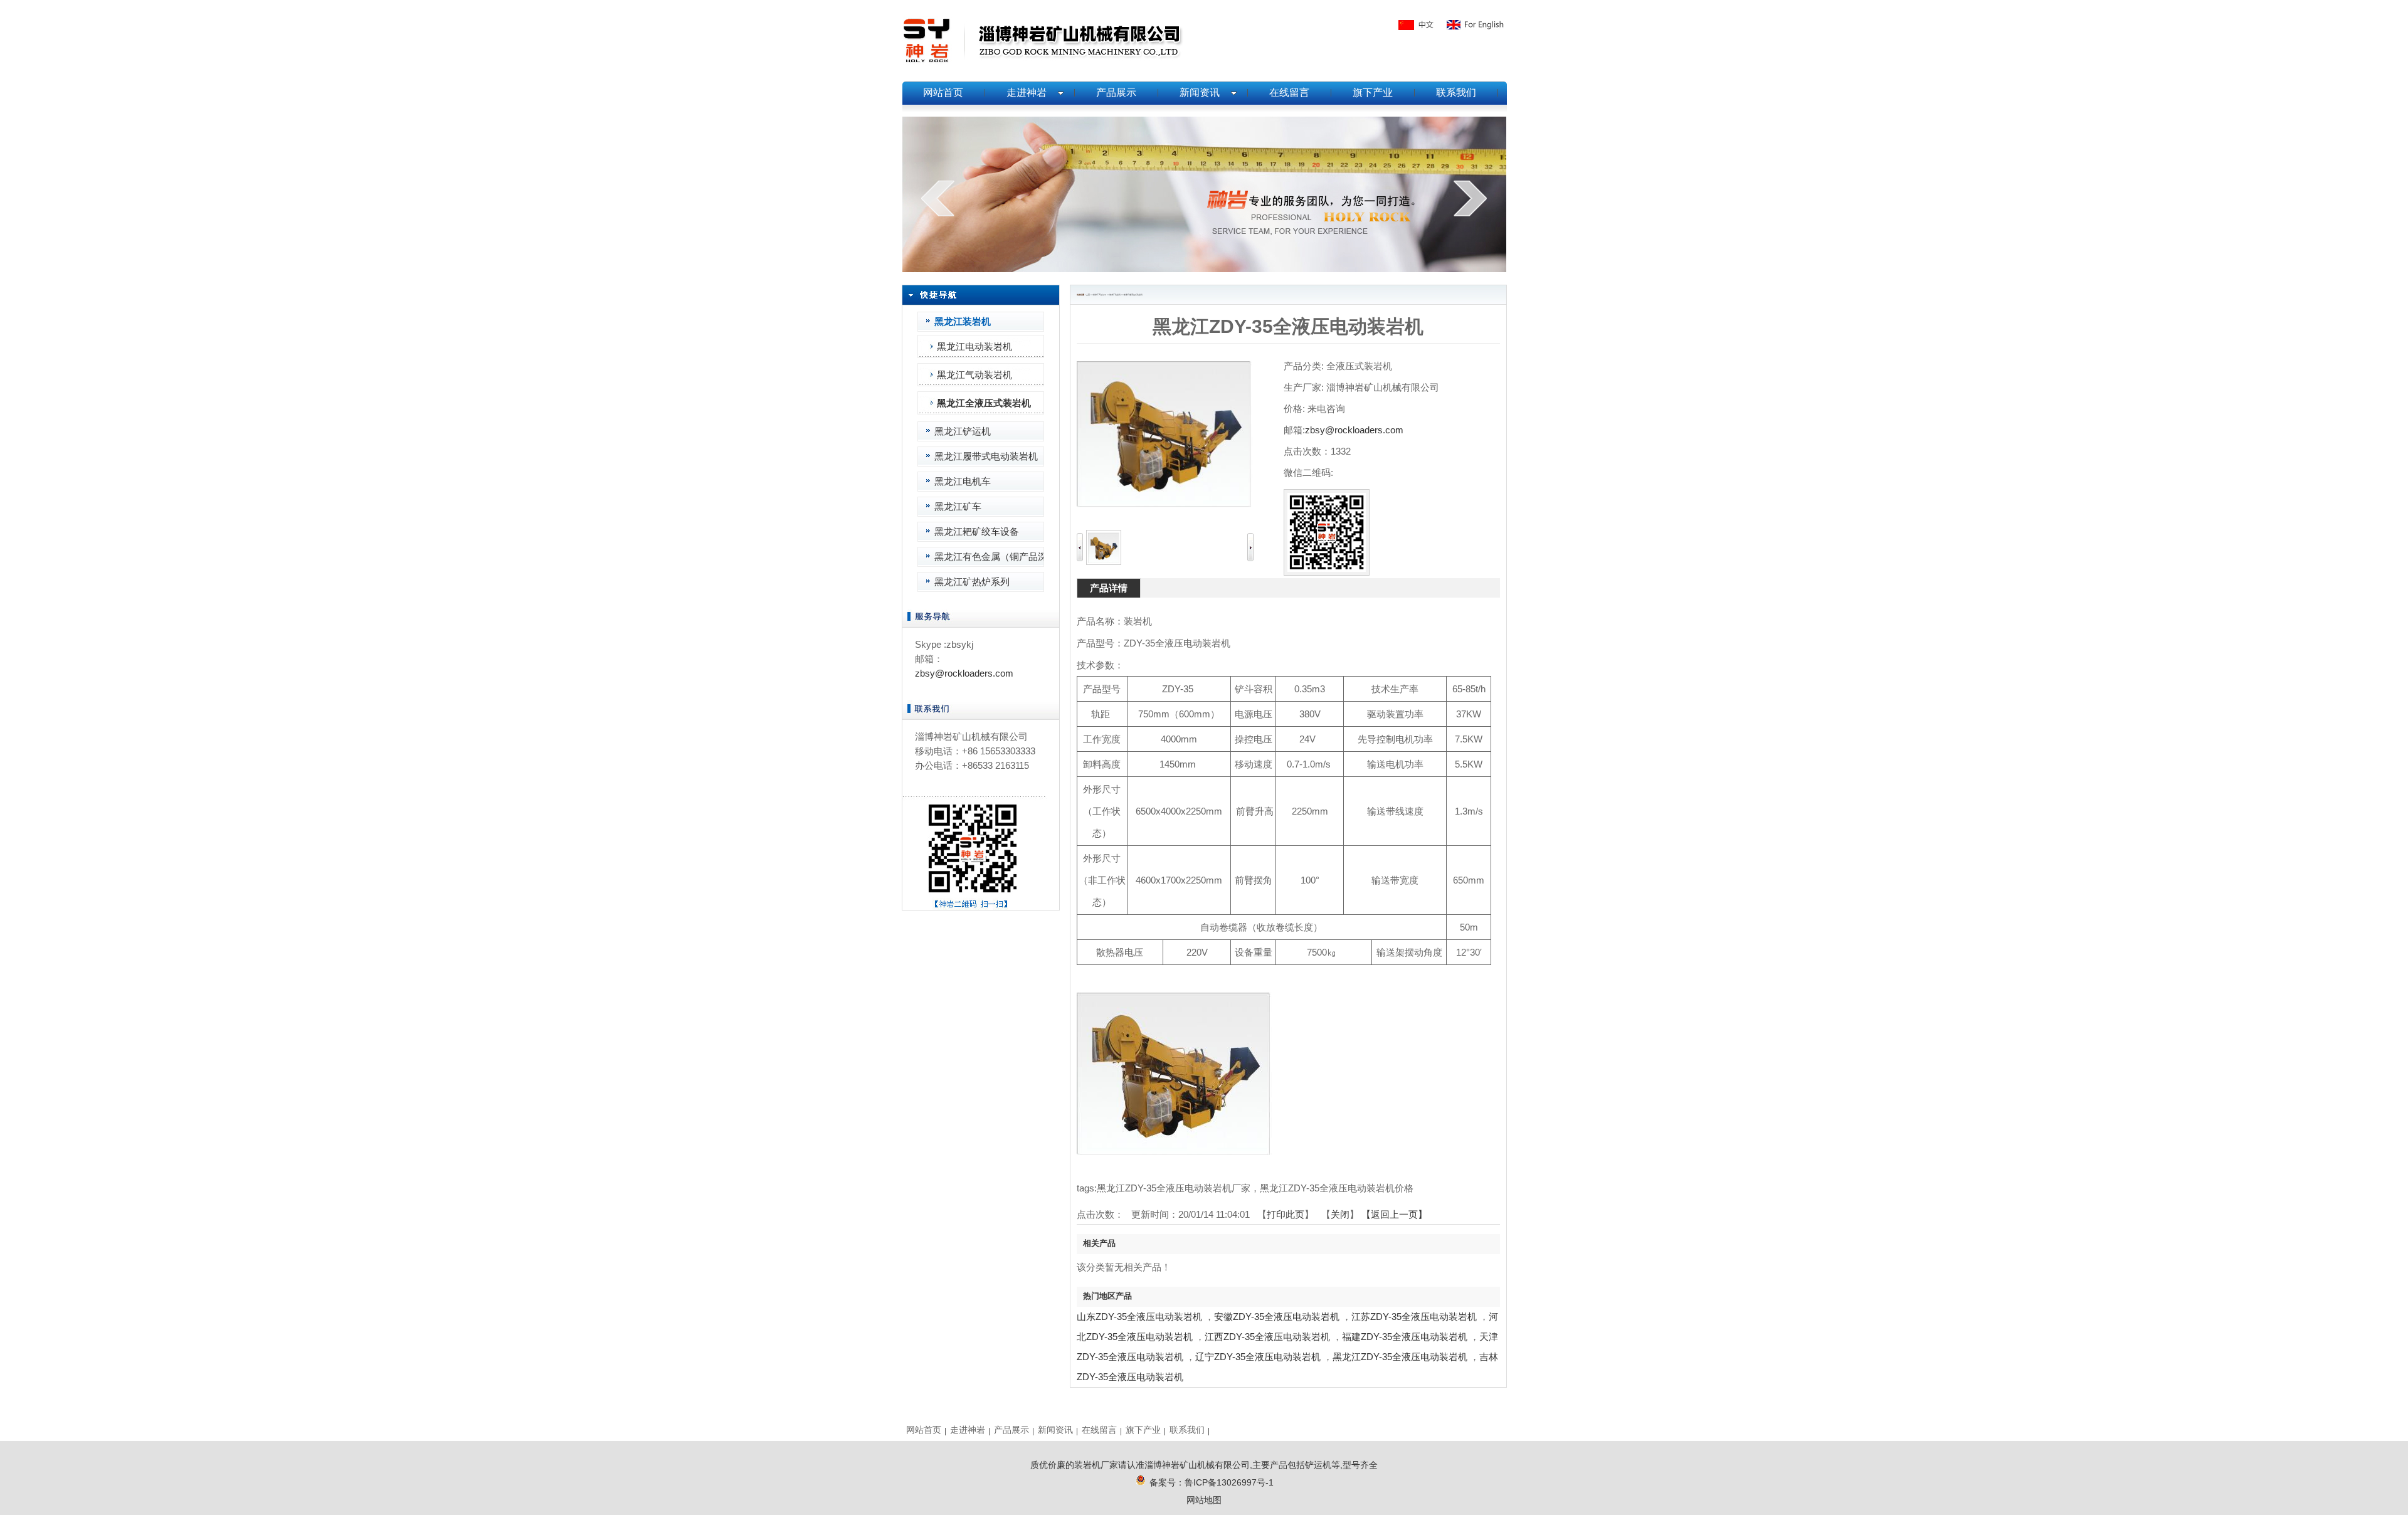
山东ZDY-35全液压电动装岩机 (1139, 1317)
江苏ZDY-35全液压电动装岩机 (1414, 1317)
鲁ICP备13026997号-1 (1229, 1482)
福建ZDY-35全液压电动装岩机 (1405, 1337)
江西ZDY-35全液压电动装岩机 (1267, 1337)
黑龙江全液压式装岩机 (1133, 295)
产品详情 (1109, 588)
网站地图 (1204, 1500)
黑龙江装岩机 (1115, 295)
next (1470, 198)
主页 (1088, 295)
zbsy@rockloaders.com (964, 673)
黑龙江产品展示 (1100, 295)
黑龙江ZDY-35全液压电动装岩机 (1400, 1357)
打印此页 (1286, 1214)
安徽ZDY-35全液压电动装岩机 (1277, 1317)
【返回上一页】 (1394, 1214)
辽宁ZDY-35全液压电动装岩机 (1258, 1357)
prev (938, 198)
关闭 (1340, 1214)
